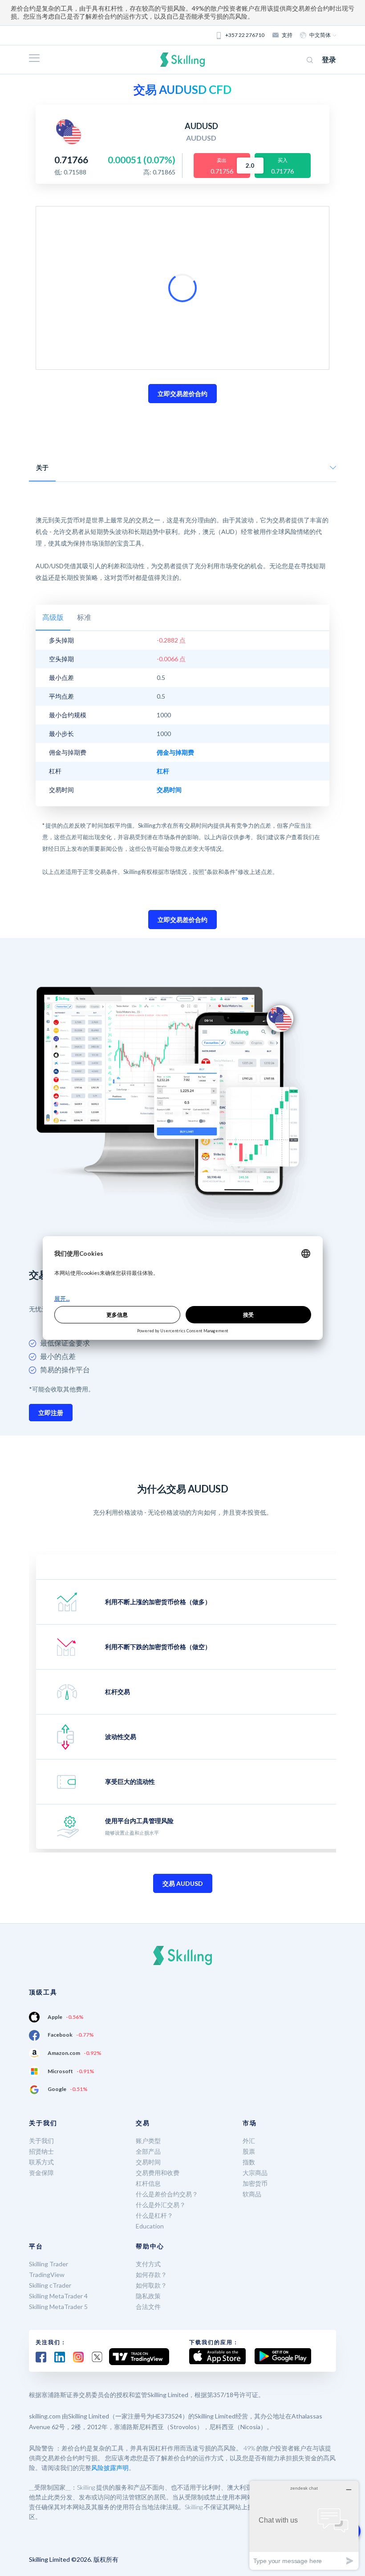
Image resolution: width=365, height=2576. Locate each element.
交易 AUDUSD (183, 1883)
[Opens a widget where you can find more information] (304, 2525)
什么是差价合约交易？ (167, 2194)
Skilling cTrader (50, 2285)
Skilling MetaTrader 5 (58, 2307)
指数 (249, 2162)
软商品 (252, 2194)
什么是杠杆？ (154, 2215)
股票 (249, 2151)
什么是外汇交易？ (161, 2205)
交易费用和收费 (158, 2173)
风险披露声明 (110, 2468)
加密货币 (255, 2183)
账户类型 (148, 2141)
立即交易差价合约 (182, 394)
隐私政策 (148, 2296)
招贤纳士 (41, 2151)
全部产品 (148, 2151)
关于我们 (41, 2141)
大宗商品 (255, 2173)
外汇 (249, 2141)
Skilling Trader (49, 2264)
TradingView (47, 2275)
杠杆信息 (148, 2183)
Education (150, 2226)
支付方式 (148, 2264)
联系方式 (41, 2162)
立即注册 (51, 1413)
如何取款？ (151, 2285)
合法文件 (148, 2307)
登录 (329, 59)
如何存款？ (151, 2275)
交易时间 (148, 2162)
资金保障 (41, 2173)
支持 (287, 35)
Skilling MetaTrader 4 (58, 2296)
